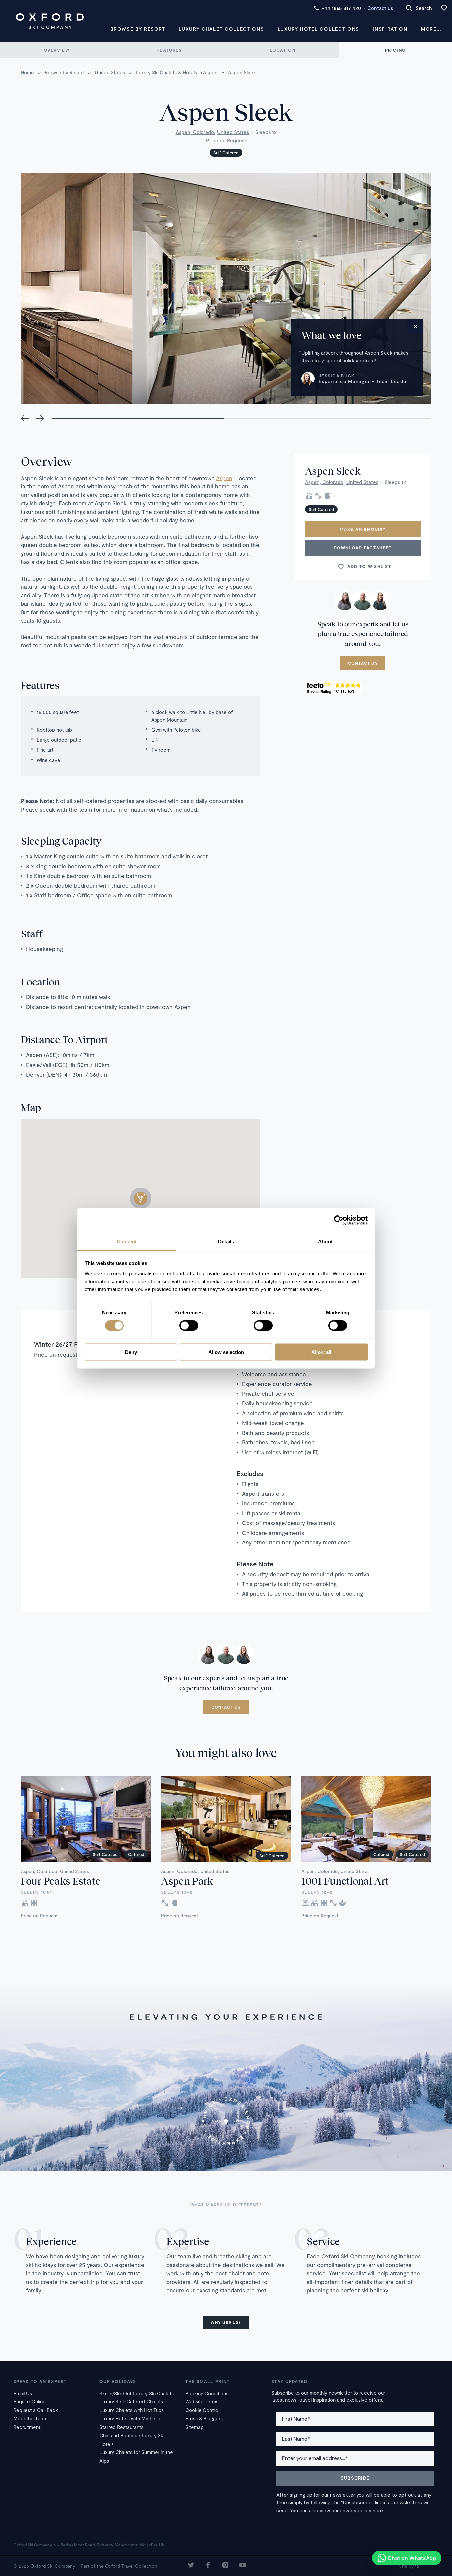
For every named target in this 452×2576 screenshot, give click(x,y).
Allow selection (226, 1352)
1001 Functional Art (345, 1881)
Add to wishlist (370, 567)
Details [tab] (226, 1241)
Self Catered (226, 153)
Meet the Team (30, 2418)
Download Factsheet (363, 548)
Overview (57, 50)
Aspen (224, 478)
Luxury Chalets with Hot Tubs (132, 2410)
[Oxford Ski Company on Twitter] (191, 2566)
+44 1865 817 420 (341, 8)
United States (233, 132)
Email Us (23, 2393)
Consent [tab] (127, 1241)
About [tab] (325, 1241)
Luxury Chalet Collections (221, 29)
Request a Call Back (36, 2410)
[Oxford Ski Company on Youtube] (243, 2566)
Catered (136, 1854)
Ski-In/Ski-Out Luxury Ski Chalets (136, 2393)
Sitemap (194, 2427)
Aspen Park (187, 1881)
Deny (131, 1352)
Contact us (380, 8)
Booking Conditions (207, 2393)
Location (283, 50)
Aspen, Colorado (195, 132)
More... (431, 29)
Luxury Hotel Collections (318, 29)
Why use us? (226, 2322)
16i (418, 2566)
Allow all (321, 1352)
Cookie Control (202, 2410)
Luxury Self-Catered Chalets (131, 2401)
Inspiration (390, 29)
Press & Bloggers (204, 2418)
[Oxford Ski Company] (50, 21)
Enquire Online (29, 2401)
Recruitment (27, 2427)
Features (169, 50)
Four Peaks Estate (61, 1881)
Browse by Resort (138, 29)
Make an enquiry (363, 530)
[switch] (189, 1326)
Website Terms (202, 2401)
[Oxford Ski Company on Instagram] (225, 2566)
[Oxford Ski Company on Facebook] (208, 2566)
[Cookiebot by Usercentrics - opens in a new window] (339, 1220)
